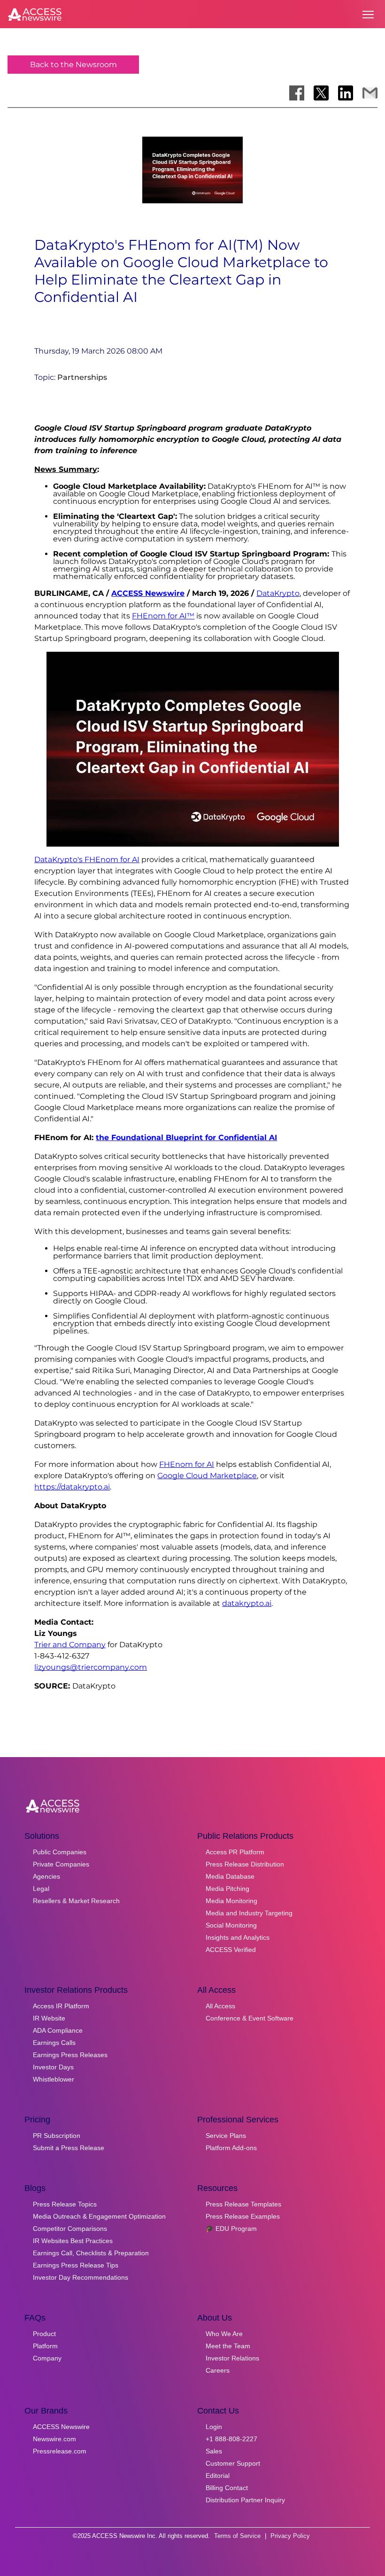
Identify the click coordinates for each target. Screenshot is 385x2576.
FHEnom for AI (187, 1464)
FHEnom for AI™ (163, 616)
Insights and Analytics (238, 1937)
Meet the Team (228, 2346)
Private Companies (61, 1864)
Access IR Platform (61, 2006)
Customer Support (233, 2463)
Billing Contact (227, 2488)
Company (47, 2358)
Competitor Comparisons (70, 2229)
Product (44, 2334)
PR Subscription (57, 2136)
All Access (220, 2006)
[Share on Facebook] (297, 93)
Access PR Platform (235, 1852)
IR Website (49, 2018)
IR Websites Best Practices (73, 2241)
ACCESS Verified (231, 1950)
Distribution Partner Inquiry (245, 2500)
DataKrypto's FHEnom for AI (87, 860)
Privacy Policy (290, 2536)
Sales (214, 2451)
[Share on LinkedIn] (346, 93)
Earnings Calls (54, 2043)
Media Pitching (227, 1889)
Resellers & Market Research (76, 1901)
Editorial (218, 2476)
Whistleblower (54, 2079)
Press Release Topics (65, 2204)
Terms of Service (237, 2536)
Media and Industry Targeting (249, 1913)
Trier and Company (70, 1645)
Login (214, 2427)
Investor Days (53, 2067)
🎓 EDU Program (231, 2229)
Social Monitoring (231, 1925)
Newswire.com (54, 2439)
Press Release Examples (243, 2216)
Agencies (46, 1876)
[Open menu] (368, 15)
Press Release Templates (243, 2204)
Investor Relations (232, 2358)
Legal (41, 1889)
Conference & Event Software (250, 2018)
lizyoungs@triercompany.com (91, 1667)
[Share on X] (321, 93)
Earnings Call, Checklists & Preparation (91, 2253)
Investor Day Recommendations (81, 2277)
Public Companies (60, 1852)
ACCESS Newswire (148, 593)
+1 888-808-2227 (231, 2439)
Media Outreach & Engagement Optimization (99, 2216)
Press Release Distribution (245, 1864)
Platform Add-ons (231, 2148)
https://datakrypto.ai (72, 1487)
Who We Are (224, 2334)
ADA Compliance (58, 2030)
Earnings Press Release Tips (76, 2265)
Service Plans (226, 2136)
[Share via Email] (370, 93)
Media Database (230, 1876)
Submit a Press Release (69, 2148)
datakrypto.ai (247, 1603)
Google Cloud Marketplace (207, 1476)
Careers (218, 2370)
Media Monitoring (231, 1901)
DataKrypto (278, 593)
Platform (45, 2346)
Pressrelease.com (60, 2451)
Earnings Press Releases (70, 2055)
